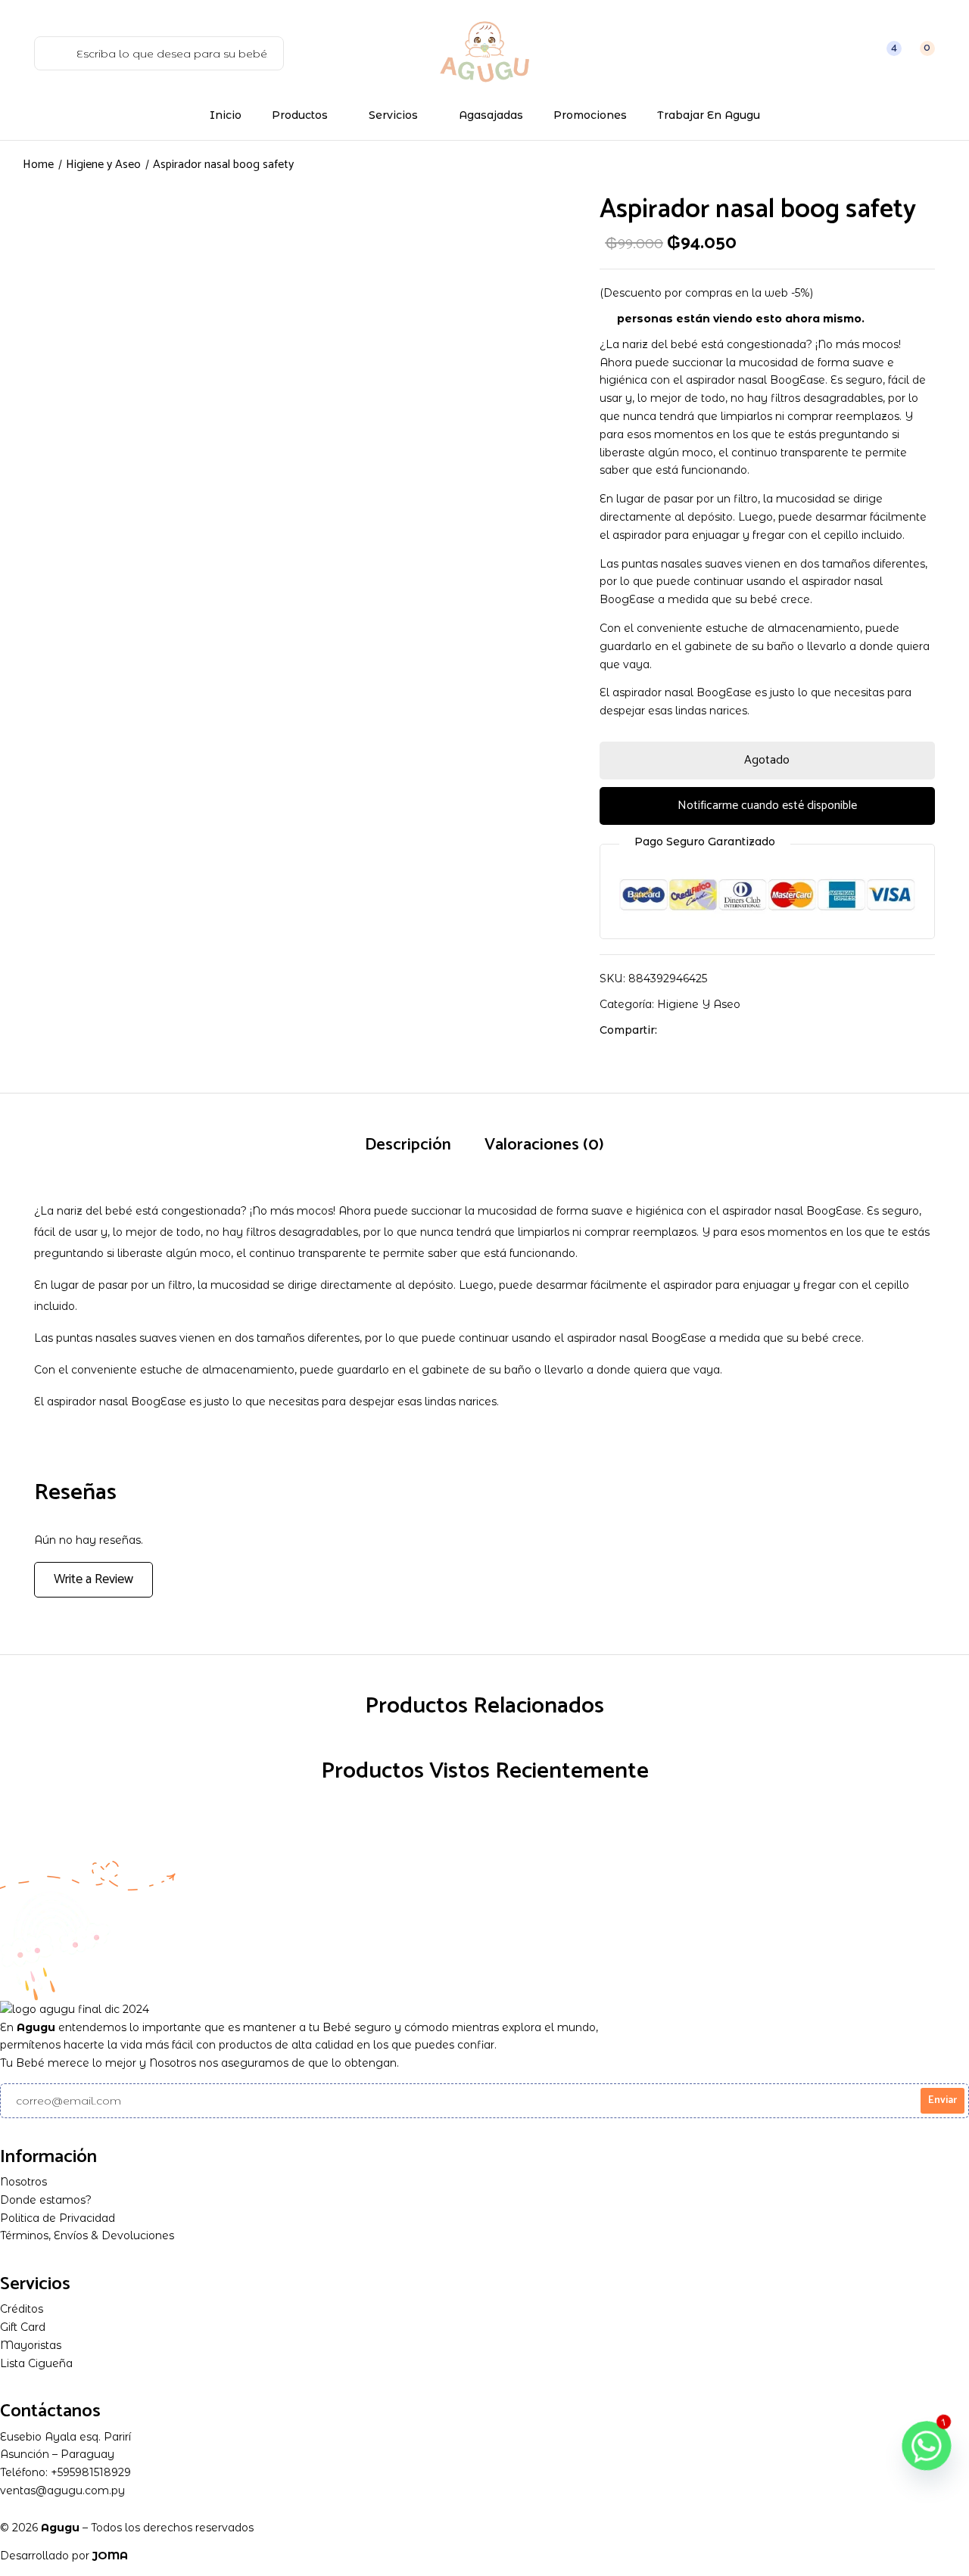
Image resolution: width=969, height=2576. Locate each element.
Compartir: (628, 1030)
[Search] (52, 53)
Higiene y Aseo (103, 165)
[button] (919, 53)
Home (38, 165)
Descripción (408, 1145)
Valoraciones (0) (544, 1145)
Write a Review (93, 1579)
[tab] (408, 1146)
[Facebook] (676, 1030)
